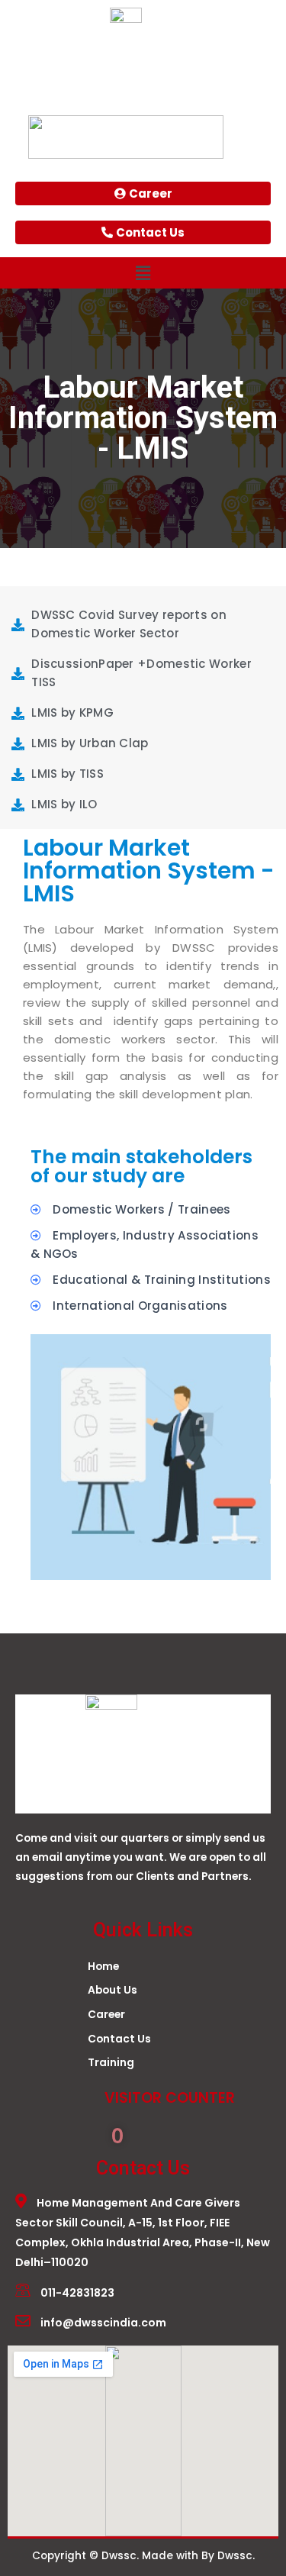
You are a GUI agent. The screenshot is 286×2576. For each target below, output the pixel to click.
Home (103, 1967)
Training (111, 2063)
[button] (143, 273)
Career (106, 2015)
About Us (112, 1990)
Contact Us (119, 2039)
